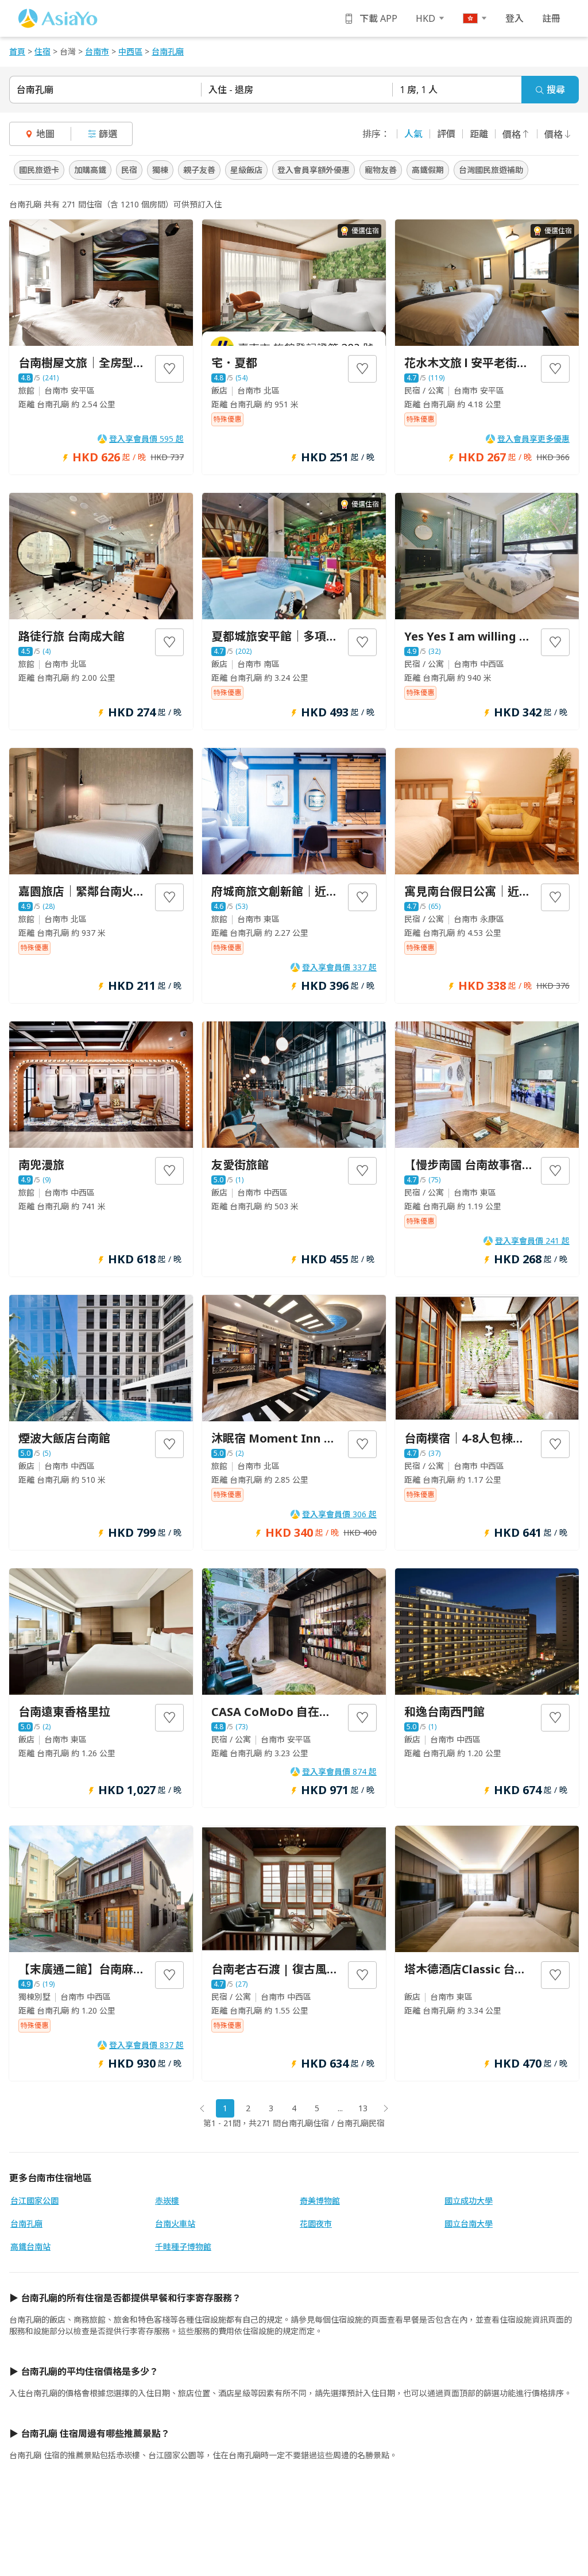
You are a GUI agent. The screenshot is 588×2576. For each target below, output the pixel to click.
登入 (514, 18)
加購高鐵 (90, 170)
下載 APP (378, 18)
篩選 (108, 134)
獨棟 (160, 170)
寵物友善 (381, 170)
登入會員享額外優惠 (314, 170)
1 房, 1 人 (419, 90)
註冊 (551, 18)
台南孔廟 (35, 90)
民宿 (129, 170)
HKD (425, 18)
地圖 (45, 134)
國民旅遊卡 (39, 170)
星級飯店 (246, 170)
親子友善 (199, 170)
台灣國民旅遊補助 (491, 170)
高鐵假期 (428, 170)
